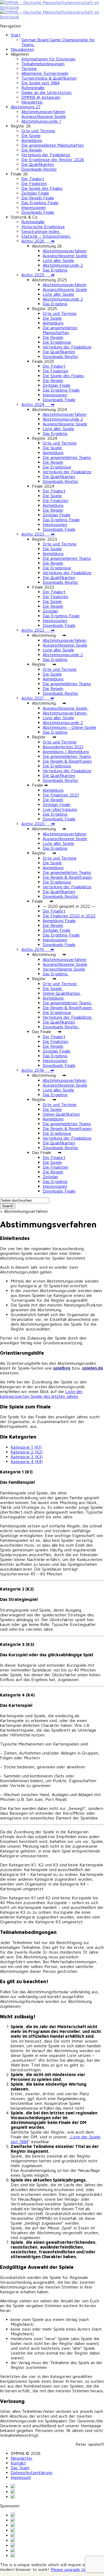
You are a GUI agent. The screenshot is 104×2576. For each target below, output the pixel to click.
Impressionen (34, 207)
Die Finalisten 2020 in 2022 (69, 916)
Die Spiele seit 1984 (40, 83)
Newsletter (32, 102)
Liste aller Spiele (58, 260)
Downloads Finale (38, 212)
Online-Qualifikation (62, 993)
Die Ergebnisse (57, 342)
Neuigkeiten (22, 49)
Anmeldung (32, 140)
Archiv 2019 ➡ (38, 949)
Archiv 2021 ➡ (38, 698)
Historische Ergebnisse (43, 227)
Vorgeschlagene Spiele (64, 969)
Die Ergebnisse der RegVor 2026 (53, 159)
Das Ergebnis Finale (40, 203)
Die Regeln (32, 150)
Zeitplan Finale (35, 193)
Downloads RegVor (39, 169)
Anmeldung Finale (59, 921)
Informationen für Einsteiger (49, 59)
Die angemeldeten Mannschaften (53, 145)
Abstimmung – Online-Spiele (69, 727)
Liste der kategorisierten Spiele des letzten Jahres (41, 1394)
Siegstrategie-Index (41, 231)
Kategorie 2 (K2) (27, 1452)
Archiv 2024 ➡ (38, 404)
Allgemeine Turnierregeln (45, 73)
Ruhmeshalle (33, 88)
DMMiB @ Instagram (41, 97)
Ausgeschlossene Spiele (44, 116)
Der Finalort (33, 179)
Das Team (20, 2468)
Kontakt (18, 2463)
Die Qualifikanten (38, 164)
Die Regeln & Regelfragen (67, 761)
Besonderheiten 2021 (63, 747)
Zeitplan (50, 611)
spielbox (62, 1368)
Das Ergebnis (55, 270)
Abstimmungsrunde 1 (41, 121)
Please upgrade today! (72, 2569)
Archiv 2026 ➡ (38, 241)
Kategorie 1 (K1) (26, 1447)
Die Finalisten (34, 183)
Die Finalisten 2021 (61, 795)
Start (16, 35)
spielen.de (93, 1368)
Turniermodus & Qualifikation (49, 78)
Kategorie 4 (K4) (27, 1461)
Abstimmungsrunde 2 (63, 265)
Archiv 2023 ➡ (38, 534)
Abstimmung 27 (26, 107)
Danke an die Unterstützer (47, 92)
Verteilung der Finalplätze (46, 155)
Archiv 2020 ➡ (38, 824)
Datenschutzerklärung (31, 2472)
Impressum (21, 2477)
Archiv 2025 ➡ (38, 275)
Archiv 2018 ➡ (38, 1070)
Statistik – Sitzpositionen (46, 236)
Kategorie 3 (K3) (27, 1457)
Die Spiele (31, 135)
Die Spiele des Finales (42, 188)
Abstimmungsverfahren (43, 112)
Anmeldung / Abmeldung (66, 751)
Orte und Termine (38, 131)
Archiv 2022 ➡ (38, 630)
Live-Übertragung (60, 809)
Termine (29, 68)
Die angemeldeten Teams (67, 457)
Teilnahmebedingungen (43, 64)
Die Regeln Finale (38, 198)
